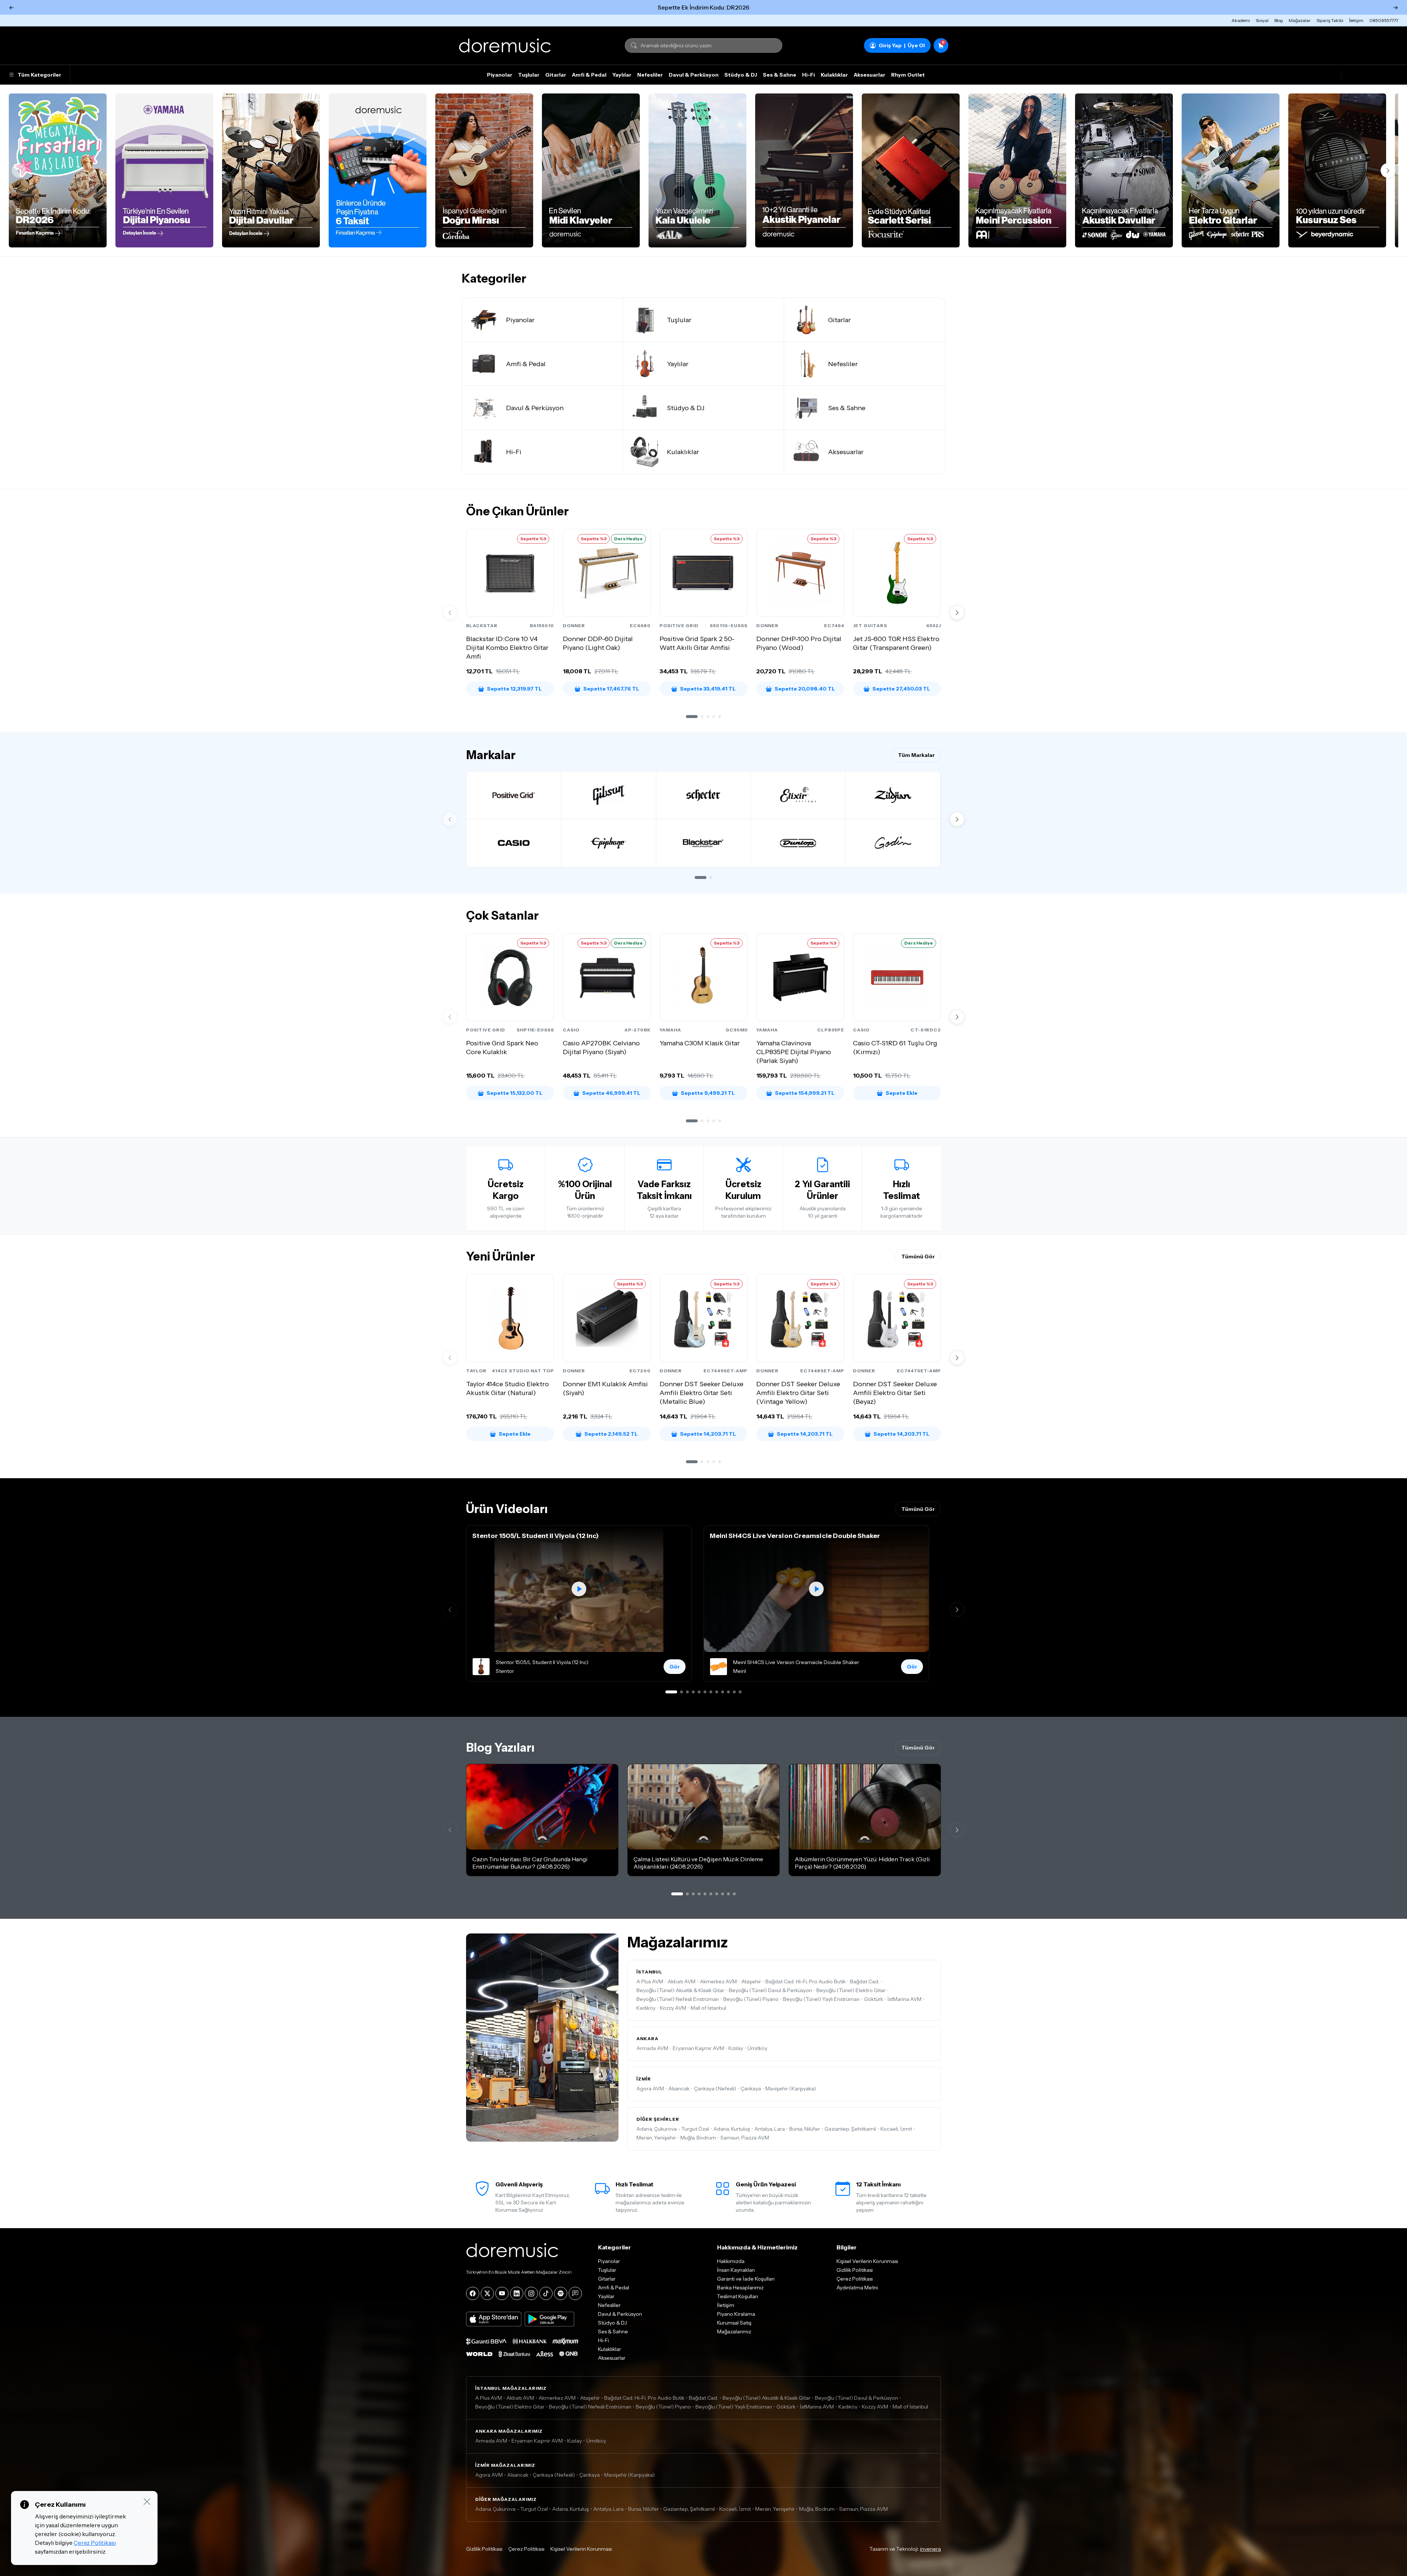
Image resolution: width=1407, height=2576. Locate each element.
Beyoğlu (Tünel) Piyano (751, 1999)
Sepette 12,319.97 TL (514, 689)
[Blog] (575, 2293)
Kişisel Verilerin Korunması (867, 2261)
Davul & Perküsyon (694, 75)
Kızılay (736, 2048)
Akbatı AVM (682, 1981)
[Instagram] (531, 2293)
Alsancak (679, 2089)
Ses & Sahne (780, 75)
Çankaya (751, 2089)
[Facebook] (473, 2293)
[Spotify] (561, 2293)
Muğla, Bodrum (698, 2138)
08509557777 (1384, 20)
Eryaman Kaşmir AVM (698, 2048)
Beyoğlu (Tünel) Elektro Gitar (851, 1990)
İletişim (1356, 20)
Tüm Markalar (916, 755)
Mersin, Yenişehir (656, 2138)
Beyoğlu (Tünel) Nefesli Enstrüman (678, 1999)
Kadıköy (646, 2008)
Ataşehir (751, 1981)
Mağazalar (1300, 20)
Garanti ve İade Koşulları (746, 2279)
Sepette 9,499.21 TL (708, 1093)
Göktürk (874, 1999)
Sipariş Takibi (1330, 20)
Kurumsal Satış (734, 2323)
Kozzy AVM (673, 2008)
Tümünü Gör (918, 1256)
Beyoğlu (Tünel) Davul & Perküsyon (770, 1990)
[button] (692, 717)
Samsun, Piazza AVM (745, 2138)
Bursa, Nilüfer (805, 2129)
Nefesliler (650, 75)
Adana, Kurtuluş (732, 2129)
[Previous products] (450, 612)
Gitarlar (556, 75)
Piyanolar (500, 75)
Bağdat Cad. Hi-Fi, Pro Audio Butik (806, 1981)
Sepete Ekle (902, 1093)
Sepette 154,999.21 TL (805, 1093)
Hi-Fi (808, 75)
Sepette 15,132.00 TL (515, 1093)
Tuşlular (529, 75)
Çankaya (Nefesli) (715, 2089)
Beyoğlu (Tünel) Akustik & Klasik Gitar (680, 1990)
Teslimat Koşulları (738, 2296)
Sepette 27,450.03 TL (901, 689)
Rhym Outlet (908, 75)
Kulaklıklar (834, 75)
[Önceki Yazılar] (450, 1830)
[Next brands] (957, 819)
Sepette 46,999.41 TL (611, 1093)
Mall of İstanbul (708, 2008)
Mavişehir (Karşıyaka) (791, 2089)
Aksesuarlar (869, 75)
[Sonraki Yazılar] (957, 1830)
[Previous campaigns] (19, 170)
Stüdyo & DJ (741, 75)
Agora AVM (650, 2089)
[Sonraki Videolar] (957, 1609)
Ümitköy (757, 2048)
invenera (930, 2549)
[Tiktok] (546, 2293)
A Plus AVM (650, 1981)
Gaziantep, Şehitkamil (850, 2129)
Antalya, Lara (770, 2129)
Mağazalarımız (734, 2332)
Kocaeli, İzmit (896, 2129)
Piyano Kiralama (736, 2314)
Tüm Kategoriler (39, 75)
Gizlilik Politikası (855, 2270)
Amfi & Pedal (589, 75)
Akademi (1241, 20)
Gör (675, 1667)
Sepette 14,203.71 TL (708, 1434)
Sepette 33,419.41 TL (708, 689)
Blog (1279, 20)
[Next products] (957, 612)
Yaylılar (622, 75)
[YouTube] (502, 2293)
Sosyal (1262, 20)
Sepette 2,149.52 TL (611, 1434)
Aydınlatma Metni (857, 2288)
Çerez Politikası (855, 2279)
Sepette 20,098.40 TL (805, 689)
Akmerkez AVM (718, 1981)
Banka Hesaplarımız (740, 2288)
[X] (487, 2293)
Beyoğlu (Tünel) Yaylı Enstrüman (821, 1999)
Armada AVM (652, 2048)
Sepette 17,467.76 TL (611, 689)
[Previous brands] (450, 819)
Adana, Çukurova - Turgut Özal (673, 2129)
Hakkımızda (731, 2261)
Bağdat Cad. (865, 1981)
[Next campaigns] (1388, 170)
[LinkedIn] (517, 2293)
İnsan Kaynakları (736, 2270)
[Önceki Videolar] (450, 1609)
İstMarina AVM (904, 1999)
